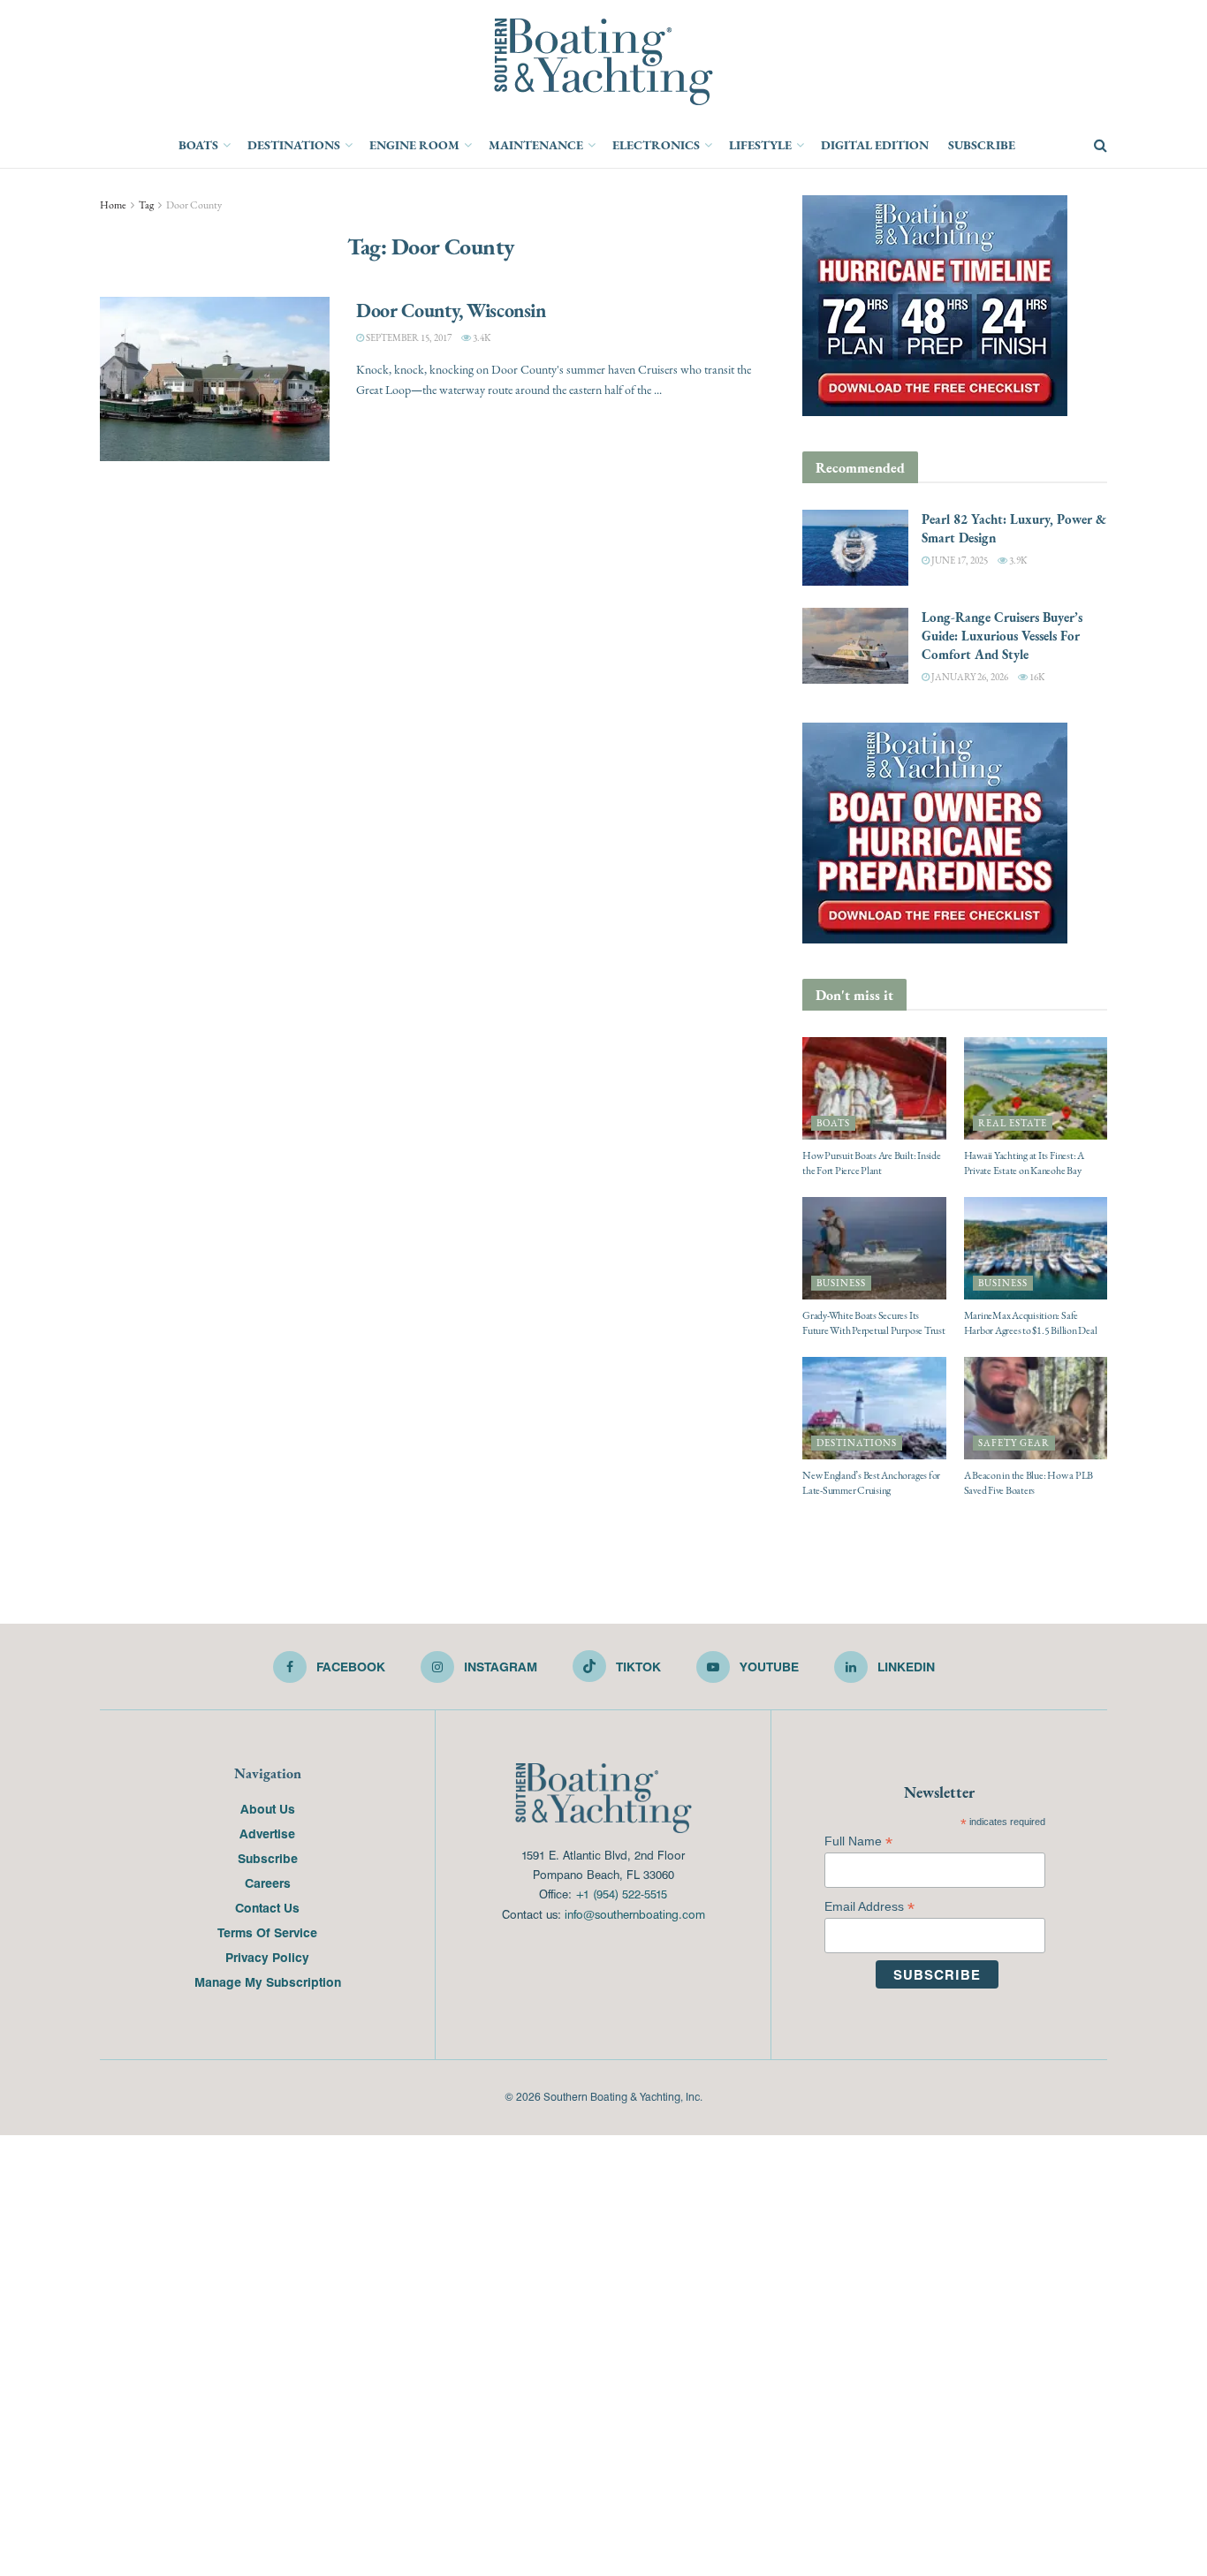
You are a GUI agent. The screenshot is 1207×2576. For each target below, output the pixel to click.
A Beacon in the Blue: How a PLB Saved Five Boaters (1029, 1483)
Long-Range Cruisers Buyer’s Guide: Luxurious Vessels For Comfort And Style (1002, 636)
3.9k (1017, 561)
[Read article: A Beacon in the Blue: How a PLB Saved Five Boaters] (1036, 1408)
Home (113, 205)
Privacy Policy (267, 1957)
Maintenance (536, 145)
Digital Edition (875, 145)
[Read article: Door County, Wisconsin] (215, 379)
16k (1036, 677)
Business (841, 1283)
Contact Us (267, 1907)
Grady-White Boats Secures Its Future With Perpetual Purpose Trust (874, 1323)
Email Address (869, 1907)
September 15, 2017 (408, 338)
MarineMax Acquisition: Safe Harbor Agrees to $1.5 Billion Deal (1031, 1323)
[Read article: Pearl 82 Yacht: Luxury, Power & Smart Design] (855, 548)
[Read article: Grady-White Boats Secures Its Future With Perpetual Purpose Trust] (874, 1248)
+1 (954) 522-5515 (621, 1894)
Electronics (656, 145)
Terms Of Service (267, 1932)
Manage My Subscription (268, 1981)
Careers (268, 1883)
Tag (146, 205)
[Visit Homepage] (603, 62)
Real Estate (1013, 1123)
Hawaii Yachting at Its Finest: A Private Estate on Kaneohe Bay (1024, 1163)
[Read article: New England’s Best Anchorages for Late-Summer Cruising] (874, 1408)
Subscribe (982, 145)
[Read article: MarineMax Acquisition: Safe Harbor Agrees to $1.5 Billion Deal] (1036, 1248)
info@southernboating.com (635, 1914)
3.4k (481, 338)
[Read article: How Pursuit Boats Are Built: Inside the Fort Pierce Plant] (874, 1088)
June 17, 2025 (959, 561)
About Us (268, 1808)
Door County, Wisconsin (451, 310)
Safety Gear (1014, 1443)
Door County (194, 205)
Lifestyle (760, 145)
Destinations (294, 145)
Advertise (267, 1833)
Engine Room (414, 145)
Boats (198, 145)
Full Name (858, 1841)
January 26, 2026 (969, 677)
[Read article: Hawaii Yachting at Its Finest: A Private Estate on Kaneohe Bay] (1036, 1088)
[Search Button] (1101, 146)
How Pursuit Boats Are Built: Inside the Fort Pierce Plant (872, 1163)
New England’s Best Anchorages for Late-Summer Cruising (871, 1483)
